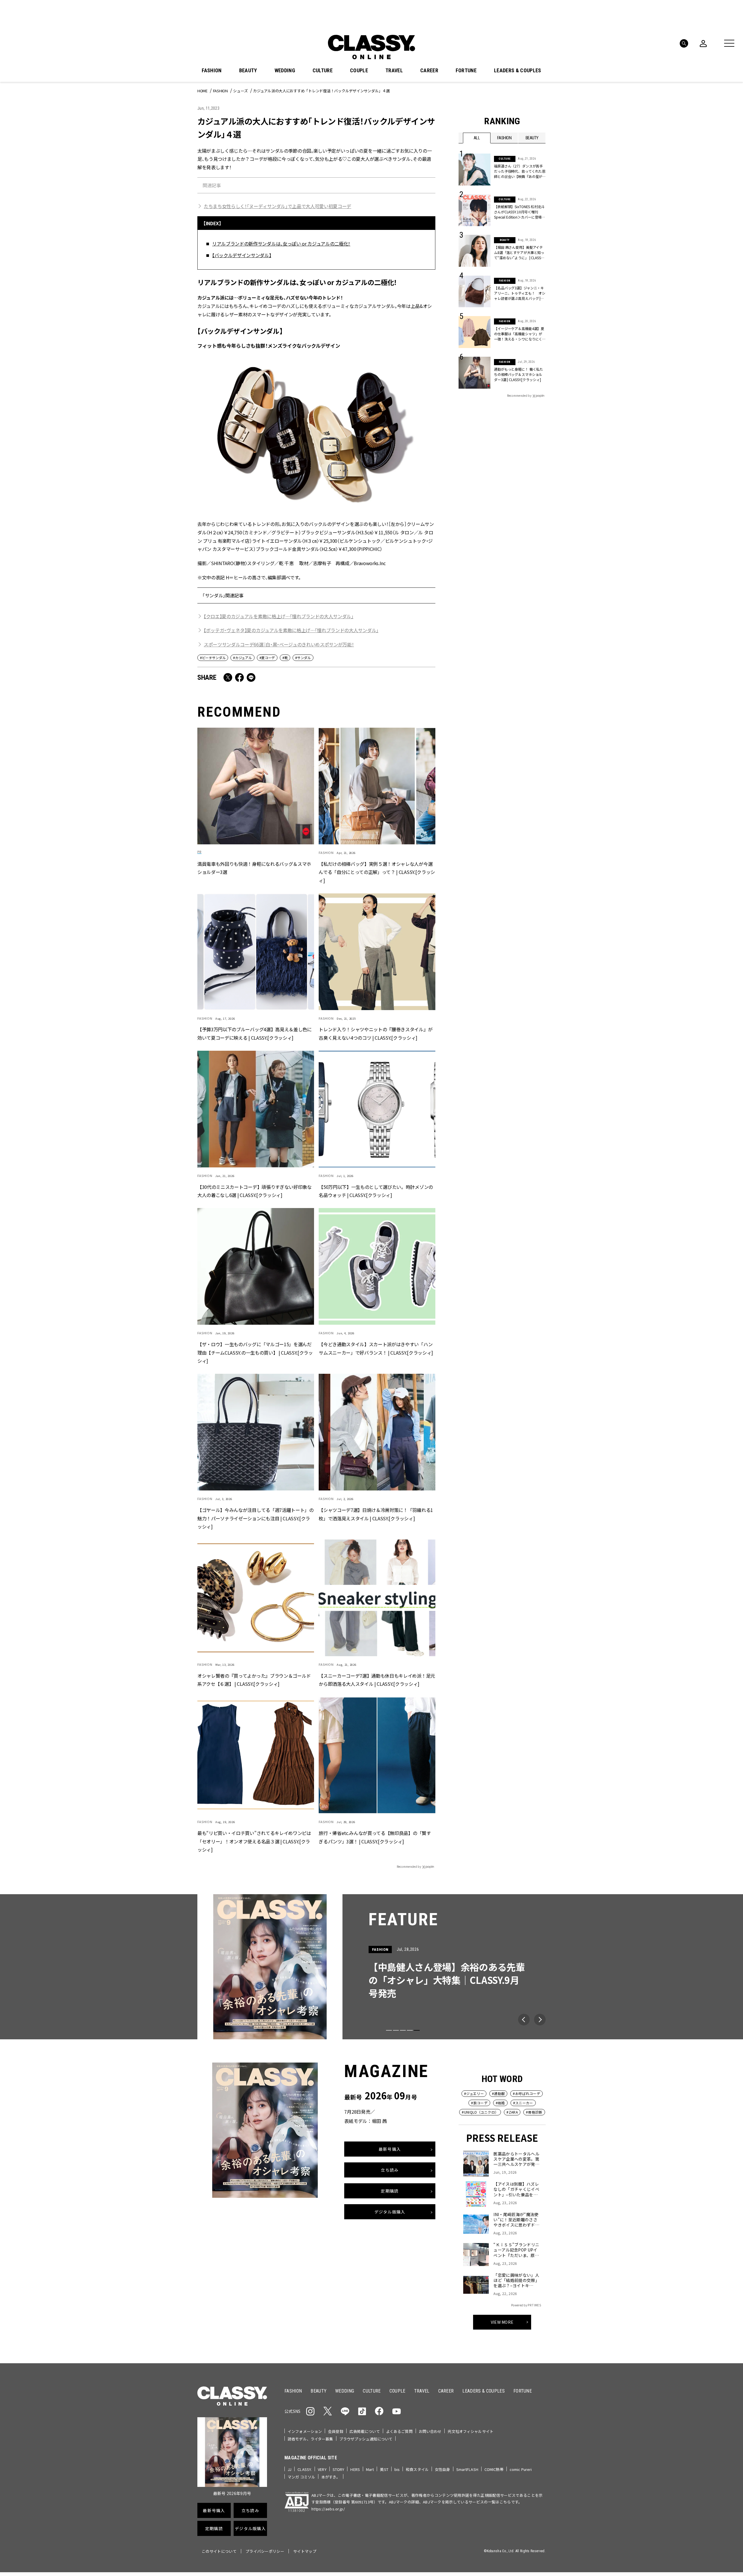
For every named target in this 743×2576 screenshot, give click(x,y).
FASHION (212, 71)
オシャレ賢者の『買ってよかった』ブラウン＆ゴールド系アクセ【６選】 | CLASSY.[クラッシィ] (254, 1680)
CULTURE (323, 71)
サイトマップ (305, 2551)
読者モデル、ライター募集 (310, 2439)
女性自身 (442, 2469)
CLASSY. (305, 2469)
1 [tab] (389, 2030)
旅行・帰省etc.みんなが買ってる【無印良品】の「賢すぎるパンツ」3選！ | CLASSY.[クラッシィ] (375, 1837)
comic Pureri (521, 2469)
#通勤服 (498, 2093)
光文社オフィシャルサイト (470, 2431)
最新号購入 (390, 2149)
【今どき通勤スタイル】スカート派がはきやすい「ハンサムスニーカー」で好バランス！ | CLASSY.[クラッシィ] (376, 1348)
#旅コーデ (479, 2103)
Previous (524, 2020)
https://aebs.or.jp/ (328, 2509)
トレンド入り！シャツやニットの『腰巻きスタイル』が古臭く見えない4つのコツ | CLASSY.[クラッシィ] (376, 1034)
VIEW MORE (502, 2322)
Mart (370, 2469)
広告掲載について (365, 2431)
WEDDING (285, 71)
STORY (339, 2469)
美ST (384, 2469)
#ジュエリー (474, 2093)
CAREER (429, 71)
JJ (290, 2469)
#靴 (285, 658)
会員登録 (336, 2431)
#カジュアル (242, 658)
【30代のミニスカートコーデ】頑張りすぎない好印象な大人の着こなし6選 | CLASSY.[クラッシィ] (255, 1191)
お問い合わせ (430, 2431)
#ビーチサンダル (213, 658)
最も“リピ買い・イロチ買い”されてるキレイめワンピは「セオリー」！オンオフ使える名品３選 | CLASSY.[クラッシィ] (254, 1841)
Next (540, 2020)
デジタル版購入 (390, 2211)
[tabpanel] (371, 1967)
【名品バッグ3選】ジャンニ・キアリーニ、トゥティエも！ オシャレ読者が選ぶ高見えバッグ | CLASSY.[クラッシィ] (520, 293)
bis (397, 2469)
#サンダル (303, 658)
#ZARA (512, 2112)
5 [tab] (417, 2030)
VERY (322, 2469)
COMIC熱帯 (494, 2469)
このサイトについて (219, 2551)
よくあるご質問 (399, 2431)
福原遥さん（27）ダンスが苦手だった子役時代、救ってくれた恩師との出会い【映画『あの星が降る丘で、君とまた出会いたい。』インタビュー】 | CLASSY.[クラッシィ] (520, 171)
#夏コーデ (267, 658)
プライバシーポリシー (265, 2551)
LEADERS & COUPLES (517, 71)
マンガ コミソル (301, 2477)
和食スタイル (417, 2469)
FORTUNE (466, 71)
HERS (355, 2469)
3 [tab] (403, 2030)
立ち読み (390, 2170)
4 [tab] (410, 2030)
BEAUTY (248, 71)
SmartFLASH (467, 2469)
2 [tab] (396, 2030)
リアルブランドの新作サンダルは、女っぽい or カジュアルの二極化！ (281, 244)
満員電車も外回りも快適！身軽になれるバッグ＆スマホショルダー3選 (254, 868)
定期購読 (390, 2191)
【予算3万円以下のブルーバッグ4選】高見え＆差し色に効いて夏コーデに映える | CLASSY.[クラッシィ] (255, 1034)
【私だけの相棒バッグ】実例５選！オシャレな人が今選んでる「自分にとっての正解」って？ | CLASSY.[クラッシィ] (377, 872)
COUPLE (359, 71)
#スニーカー (523, 2103)
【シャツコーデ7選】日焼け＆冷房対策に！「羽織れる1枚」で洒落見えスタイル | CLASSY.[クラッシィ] (376, 1514)
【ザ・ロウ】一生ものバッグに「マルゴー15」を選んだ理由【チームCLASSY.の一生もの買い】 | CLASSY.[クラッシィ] (255, 1353)
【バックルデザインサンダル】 (242, 255)
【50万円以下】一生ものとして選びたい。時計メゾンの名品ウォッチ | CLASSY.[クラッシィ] (376, 1191)
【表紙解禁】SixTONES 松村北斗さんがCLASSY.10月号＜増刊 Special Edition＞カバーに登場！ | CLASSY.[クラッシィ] (520, 212)
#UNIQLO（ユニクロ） (480, 2112)
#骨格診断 (534, 2112)
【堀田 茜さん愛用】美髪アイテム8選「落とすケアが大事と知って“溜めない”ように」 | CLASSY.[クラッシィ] (519, 253)
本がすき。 (331, 2477)
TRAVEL (394, 71)
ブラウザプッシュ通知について (366, 2439)
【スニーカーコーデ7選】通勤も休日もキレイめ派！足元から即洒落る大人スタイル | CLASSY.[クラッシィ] (377, 1680)
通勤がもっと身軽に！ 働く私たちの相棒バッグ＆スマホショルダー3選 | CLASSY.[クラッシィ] (519, 374)
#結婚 (500, 2103)
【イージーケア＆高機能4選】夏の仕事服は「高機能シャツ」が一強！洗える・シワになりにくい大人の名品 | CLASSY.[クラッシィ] (519, 334)
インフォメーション (305, 2431)
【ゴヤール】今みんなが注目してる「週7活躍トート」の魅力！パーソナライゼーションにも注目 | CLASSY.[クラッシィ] (256, 1518)
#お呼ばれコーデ (526, 2093)
